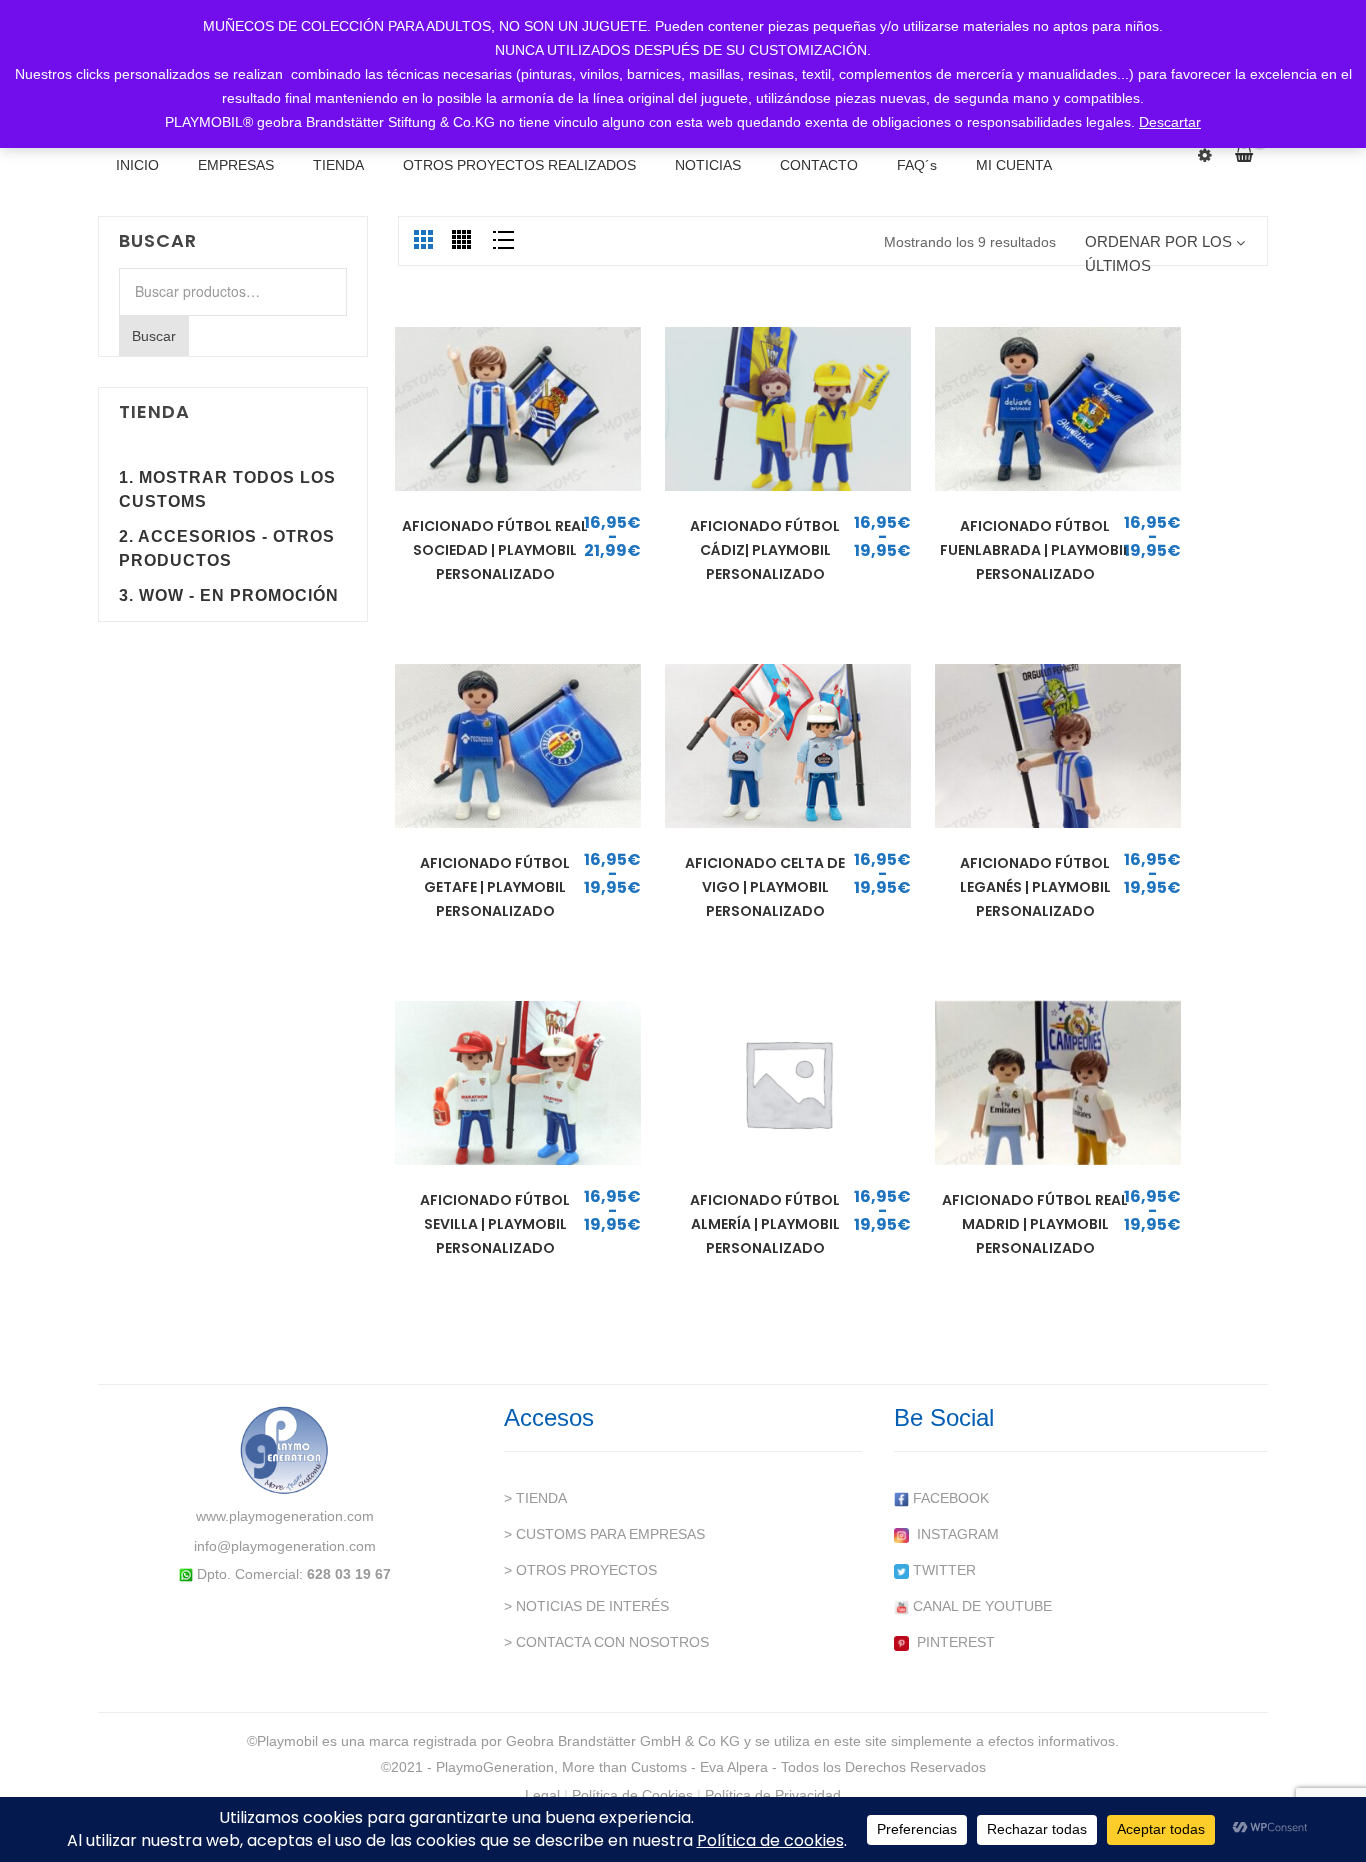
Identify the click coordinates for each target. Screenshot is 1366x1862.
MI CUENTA (1014, 165)
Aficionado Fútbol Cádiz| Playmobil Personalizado (765, 550)
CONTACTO (819, 165)
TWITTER (942, 1570)
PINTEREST (952, 1642)
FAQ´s (917, 165)
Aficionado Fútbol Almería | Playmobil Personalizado (765, 1224)
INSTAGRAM (954, 1534)
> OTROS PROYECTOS (580, 1570)
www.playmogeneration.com (285, 1516)
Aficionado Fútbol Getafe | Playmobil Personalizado (495, 887)
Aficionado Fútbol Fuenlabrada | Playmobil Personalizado (1035, 550)
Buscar (154, 336)
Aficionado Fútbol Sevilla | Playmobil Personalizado (495, 1224)
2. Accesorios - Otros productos (227, 548)
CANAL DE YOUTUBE (980, 1606)
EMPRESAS (236, 165)
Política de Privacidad (773, 1795)
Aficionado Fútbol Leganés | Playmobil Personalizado (1035, 887)
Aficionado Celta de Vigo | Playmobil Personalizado (765, 887)
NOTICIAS (708, 165)
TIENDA (338, 165)
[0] (1251, 155)
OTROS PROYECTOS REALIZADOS (519, 165)
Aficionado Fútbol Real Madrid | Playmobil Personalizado (1035, 1224)
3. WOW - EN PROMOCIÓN (229, 595)
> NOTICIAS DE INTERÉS (586, 1606)
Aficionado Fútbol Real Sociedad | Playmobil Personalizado (495, 550)
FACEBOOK (949, 1498)
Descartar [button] (1170, 122)
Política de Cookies (632, 1795)
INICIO (137, 165)
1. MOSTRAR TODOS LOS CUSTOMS (227, 489)
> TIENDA (535, 1498)
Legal (542, 1795)
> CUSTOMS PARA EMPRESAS (604, 1534)
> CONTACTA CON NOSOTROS (606, 1642)
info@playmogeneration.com (285, 1546)
